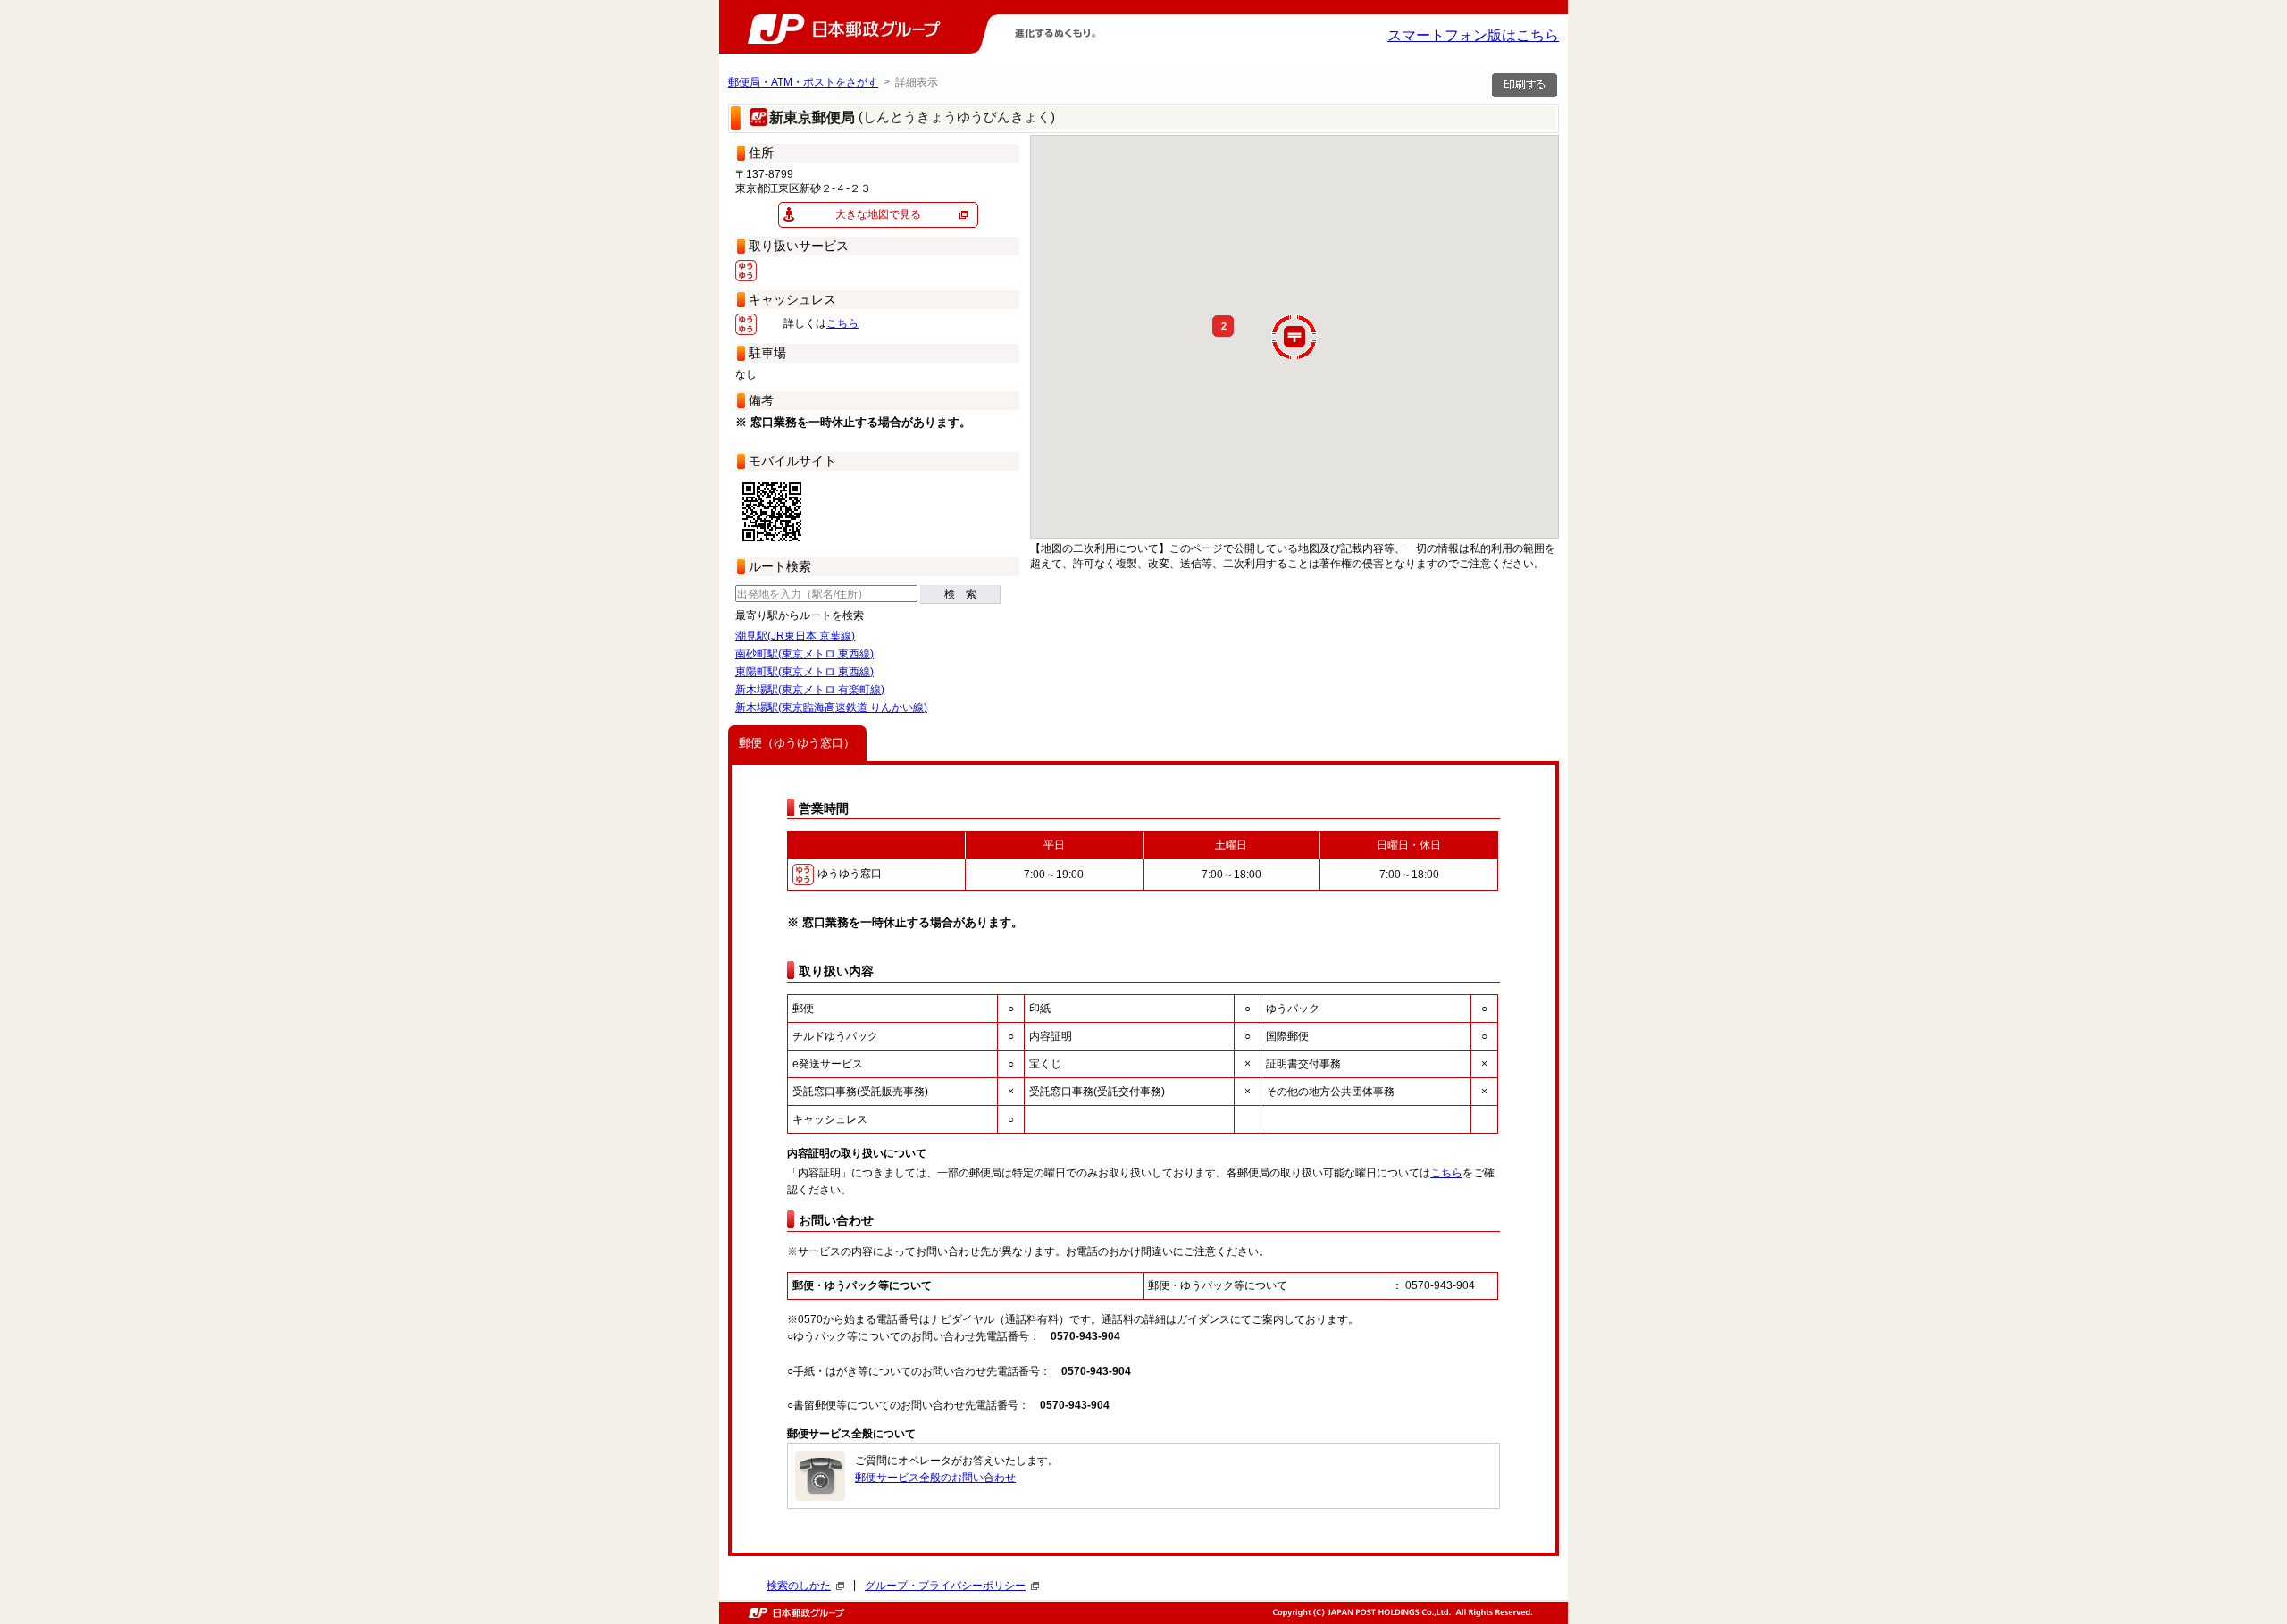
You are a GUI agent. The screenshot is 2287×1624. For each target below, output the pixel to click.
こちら (842, 323)
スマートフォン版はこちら (1473, 35)
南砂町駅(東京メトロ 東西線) (804, 654)
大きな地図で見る (878, 214)
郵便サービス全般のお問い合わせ (935, 1478)
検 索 (960, 594)
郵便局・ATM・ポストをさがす (803, 82)
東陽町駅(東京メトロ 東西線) (804, 672)
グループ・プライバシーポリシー (945, 1586)
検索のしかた (799, 1586)
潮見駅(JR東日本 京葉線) (795, 636)
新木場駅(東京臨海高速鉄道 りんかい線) (831, 707)
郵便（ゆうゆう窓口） (797, 743)
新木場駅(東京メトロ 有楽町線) (810, 690)
